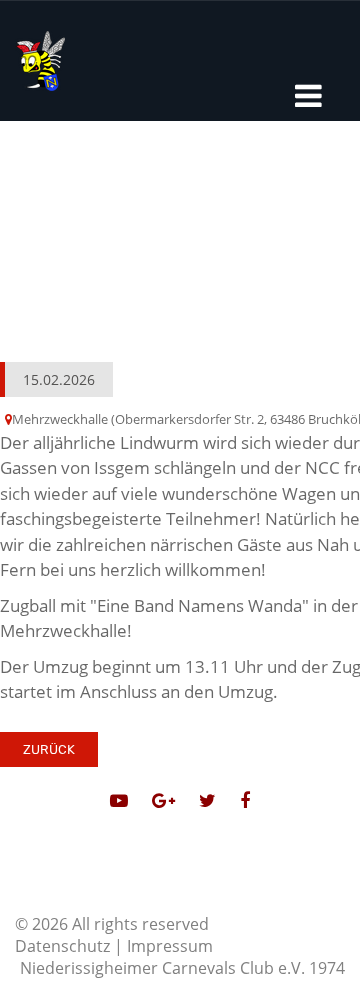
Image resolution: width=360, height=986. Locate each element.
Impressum (170, 946)
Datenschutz (62, 946)
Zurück (49, 749)
